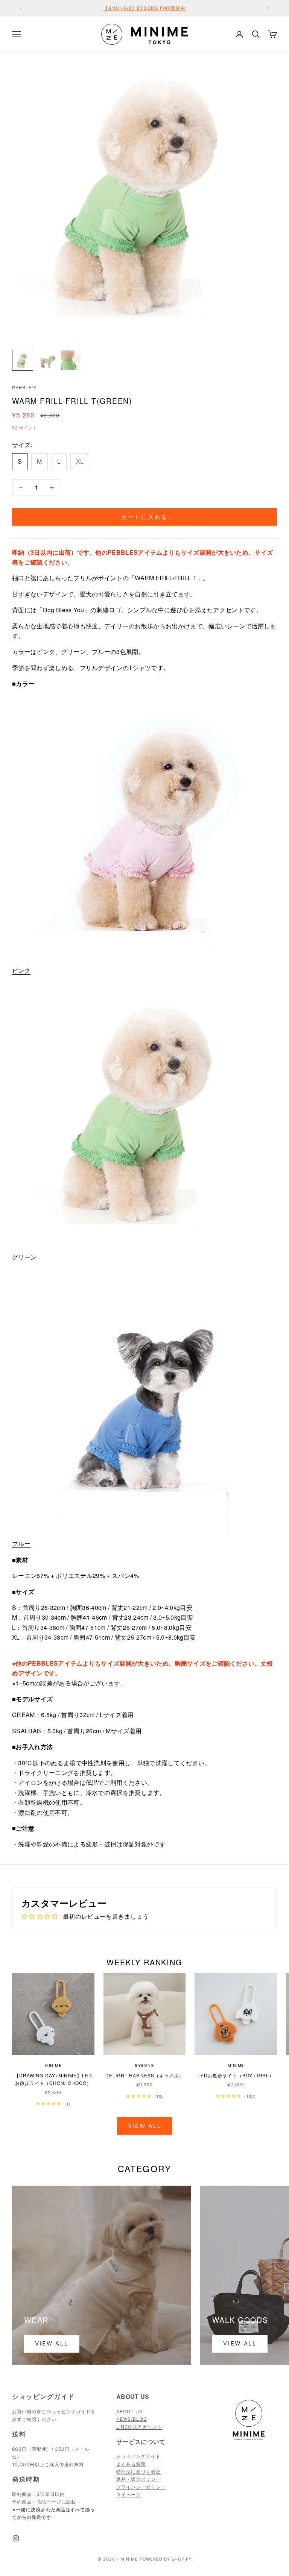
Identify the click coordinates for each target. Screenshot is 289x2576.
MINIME (53, 2065)
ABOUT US (130, 2411)
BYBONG (144, 2065)
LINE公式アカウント (139, 2427)
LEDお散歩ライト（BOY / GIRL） (236, 2075)
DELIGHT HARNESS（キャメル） (145, 2075)
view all (52, 2343)
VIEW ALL (240, 2343)
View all (145, 2126)
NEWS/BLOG (132, 2419)
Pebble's (24, 387)
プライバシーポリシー (141, 2487)
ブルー (21, 1544)
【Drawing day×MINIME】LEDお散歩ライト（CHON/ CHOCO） (53, 2079)
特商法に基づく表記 (138, 2472)
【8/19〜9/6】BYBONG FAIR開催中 (145, 8)
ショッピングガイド (69, 2411)
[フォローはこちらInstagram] (16, 2538)
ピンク (21, 970)
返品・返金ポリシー (138, 2479)
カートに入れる (144, 517)
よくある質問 (131, 2464)
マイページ (129, 2495)
